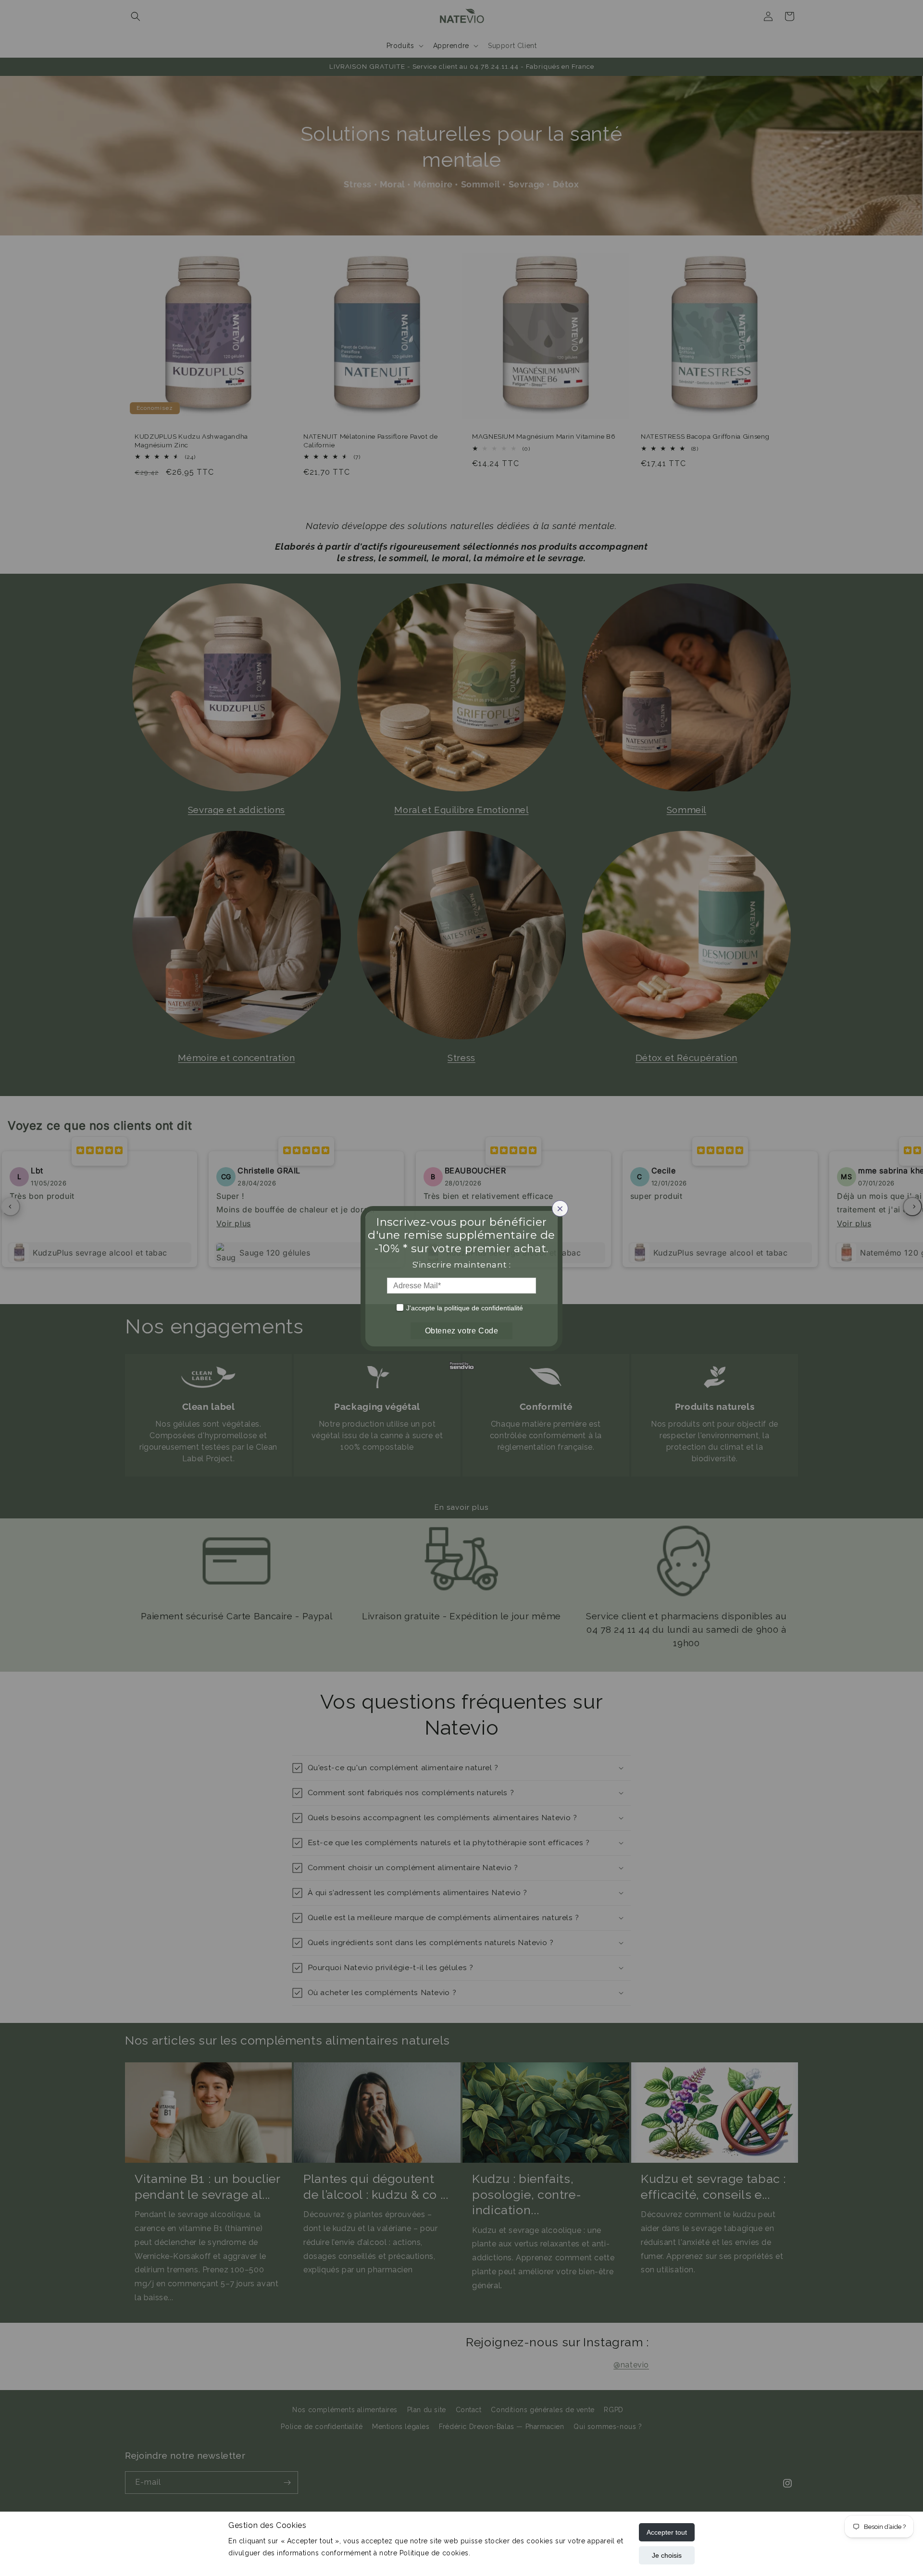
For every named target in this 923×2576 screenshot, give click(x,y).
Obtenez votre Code (462, 1331)
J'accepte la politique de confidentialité (465, 1308)
